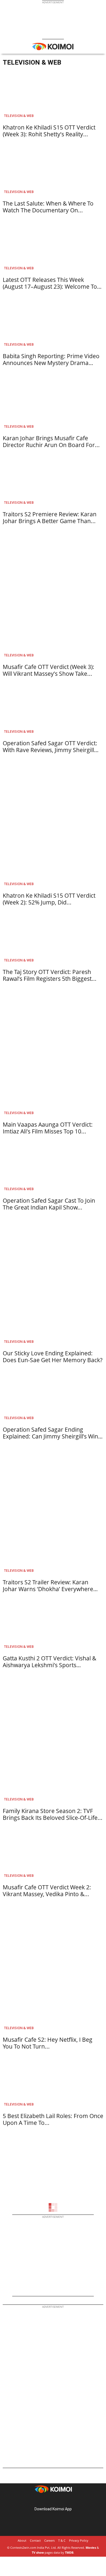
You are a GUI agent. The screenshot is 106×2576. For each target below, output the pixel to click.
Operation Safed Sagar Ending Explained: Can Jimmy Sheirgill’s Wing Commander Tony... (52, 1436)
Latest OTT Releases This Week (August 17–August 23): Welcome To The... (50, 286)
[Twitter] (61, 2500)
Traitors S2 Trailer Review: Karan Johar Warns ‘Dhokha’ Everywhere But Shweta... (48, 1589)
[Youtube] (68, 2500)
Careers (49, 2540)
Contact (35, 2540)
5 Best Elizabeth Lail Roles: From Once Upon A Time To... (53, 2119)
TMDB (69, 2552)
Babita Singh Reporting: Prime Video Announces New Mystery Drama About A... (51, 363)
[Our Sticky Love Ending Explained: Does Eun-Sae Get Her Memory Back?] (53, 1321)
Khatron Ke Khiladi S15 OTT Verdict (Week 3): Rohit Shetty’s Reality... (49, 131)
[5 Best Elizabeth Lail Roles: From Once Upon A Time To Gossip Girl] (53, 2084)
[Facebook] (38, 2500)
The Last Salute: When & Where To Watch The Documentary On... (48, 207)
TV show (38, 2552)
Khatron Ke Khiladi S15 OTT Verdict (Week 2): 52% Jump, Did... (49, 899)
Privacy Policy (79, 2540)
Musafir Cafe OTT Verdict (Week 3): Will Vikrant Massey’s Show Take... (49, 670)
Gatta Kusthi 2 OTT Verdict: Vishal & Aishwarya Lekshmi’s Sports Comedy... (49, 1665)
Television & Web (19, 116)
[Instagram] (45, 2500)
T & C (62, 2540)
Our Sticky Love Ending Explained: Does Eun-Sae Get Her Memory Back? (53, 1357)
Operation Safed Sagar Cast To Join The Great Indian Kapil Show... (49, 1204)
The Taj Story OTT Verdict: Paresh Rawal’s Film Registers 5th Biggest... (50, 975)
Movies (91, 2548)
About (22, 2540)
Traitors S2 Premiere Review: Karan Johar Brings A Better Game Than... (50, 518)
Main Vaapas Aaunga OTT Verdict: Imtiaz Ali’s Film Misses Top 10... (48, 1128)
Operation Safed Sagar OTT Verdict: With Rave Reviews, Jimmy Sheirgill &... (50, 750)
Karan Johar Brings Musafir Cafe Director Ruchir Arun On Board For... (51, 441)
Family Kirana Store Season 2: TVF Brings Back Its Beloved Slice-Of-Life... (53, 1814)
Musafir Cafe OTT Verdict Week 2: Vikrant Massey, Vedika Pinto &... (47, 1891)
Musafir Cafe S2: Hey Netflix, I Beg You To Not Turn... (48, 2043)
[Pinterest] (53, 2500)
